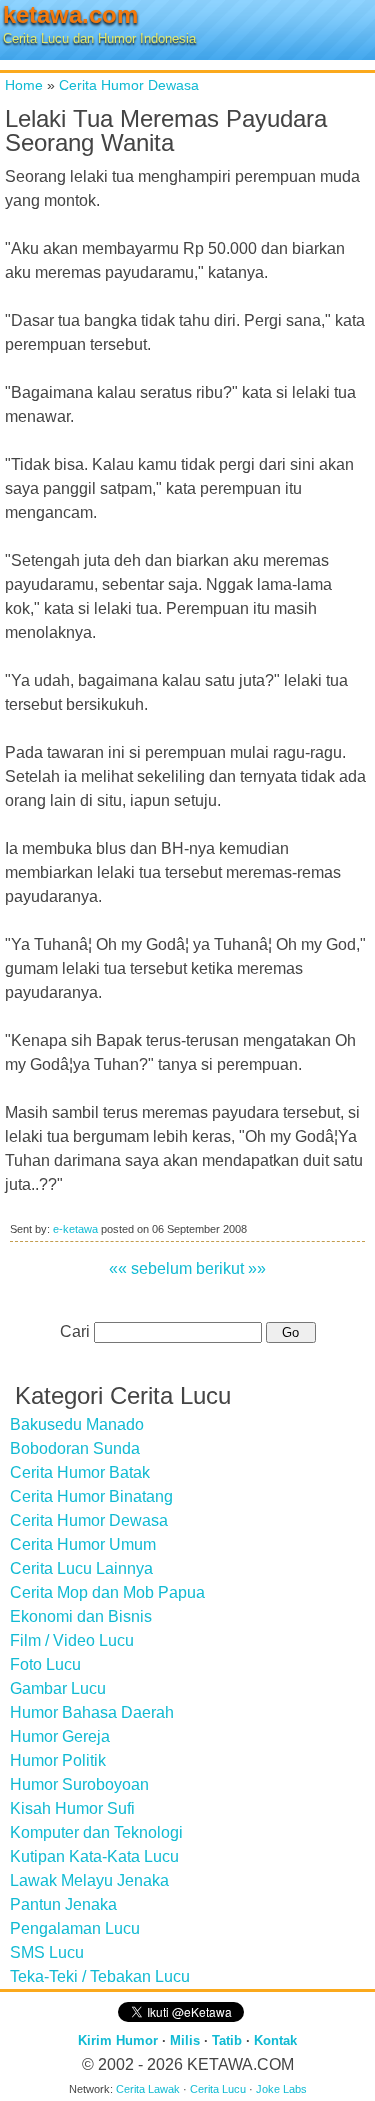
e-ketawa (75, 1229)
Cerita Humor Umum (83, 1544)
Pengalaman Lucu (75, 1928)
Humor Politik (58, 1760)
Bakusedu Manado (77, 1424)
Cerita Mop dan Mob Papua (107, 1592)
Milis (185, 2040)
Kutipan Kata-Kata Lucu (94, 1856)
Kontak (275, 2040)
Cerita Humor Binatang (91, 1496)
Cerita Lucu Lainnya (81, 1568)
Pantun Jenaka (63, 1904)
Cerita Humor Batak (80, 1472)
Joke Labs (281, 2089)
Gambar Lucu (58, 1688)
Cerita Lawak (148, 2089)
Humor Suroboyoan (79, 1784)
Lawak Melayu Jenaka (89, 1880)
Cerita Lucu (218, 2089)
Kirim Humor (118, 2040)
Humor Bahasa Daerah (92, 1712)
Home (24, 85)
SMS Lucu (47, 1952)
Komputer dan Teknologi (96, 1832)
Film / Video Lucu (72, 1640)
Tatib (227, 2040)
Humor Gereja (60, 1736)
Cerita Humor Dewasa (129, 85)
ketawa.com (70, 14)
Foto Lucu (45, 1664)
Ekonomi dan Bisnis (81, 1616)
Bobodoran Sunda (75, 1448)
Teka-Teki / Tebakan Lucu (100, 1976)
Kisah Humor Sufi (72, 1808)
